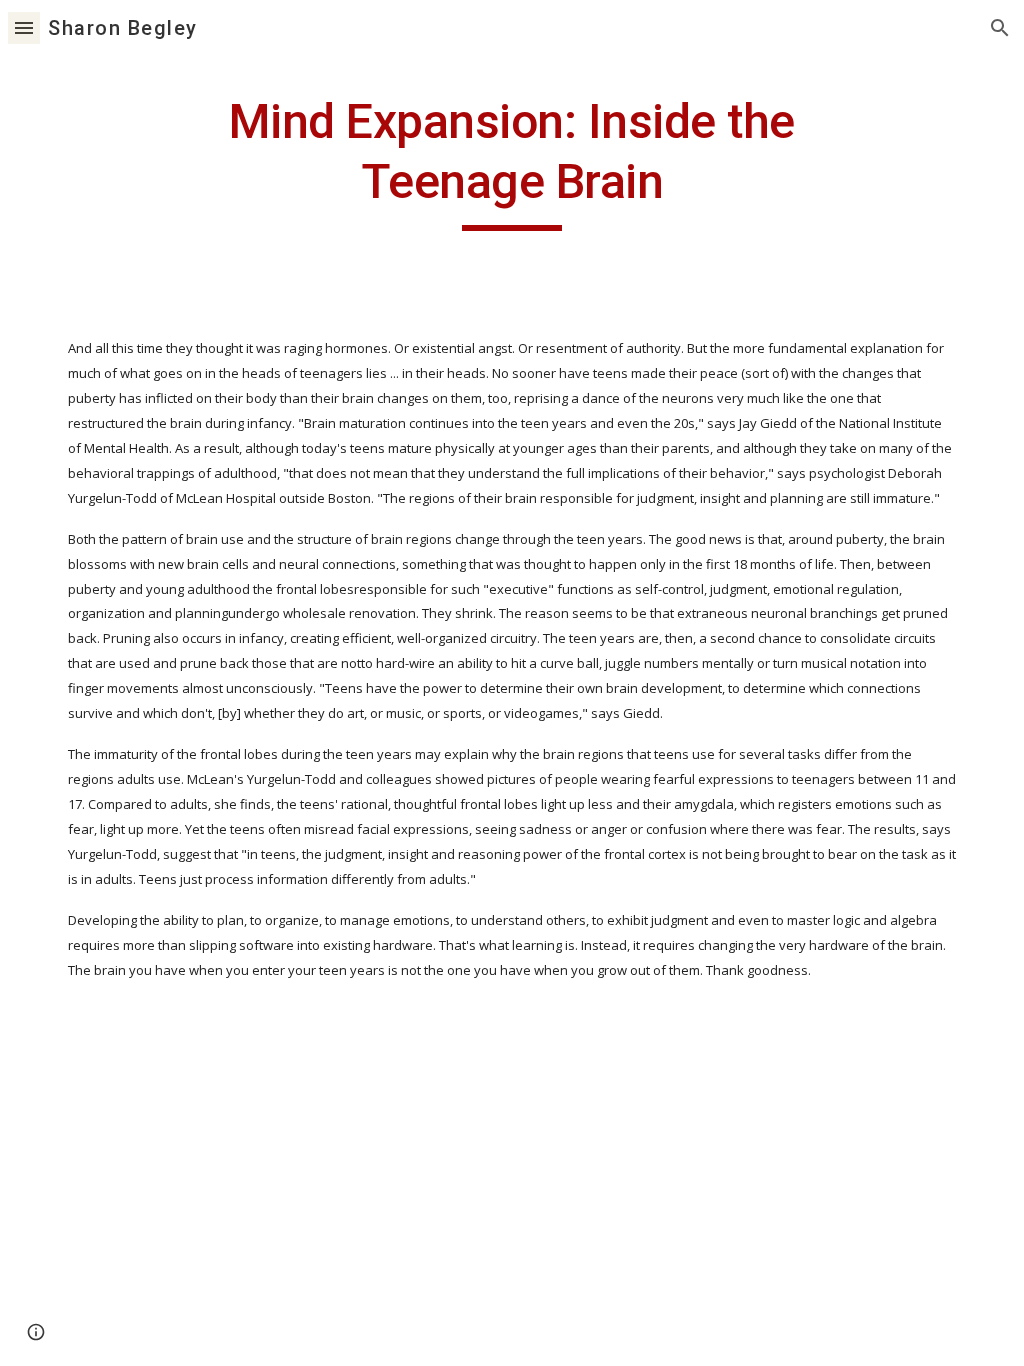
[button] (24, 27)
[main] (511, 161)
